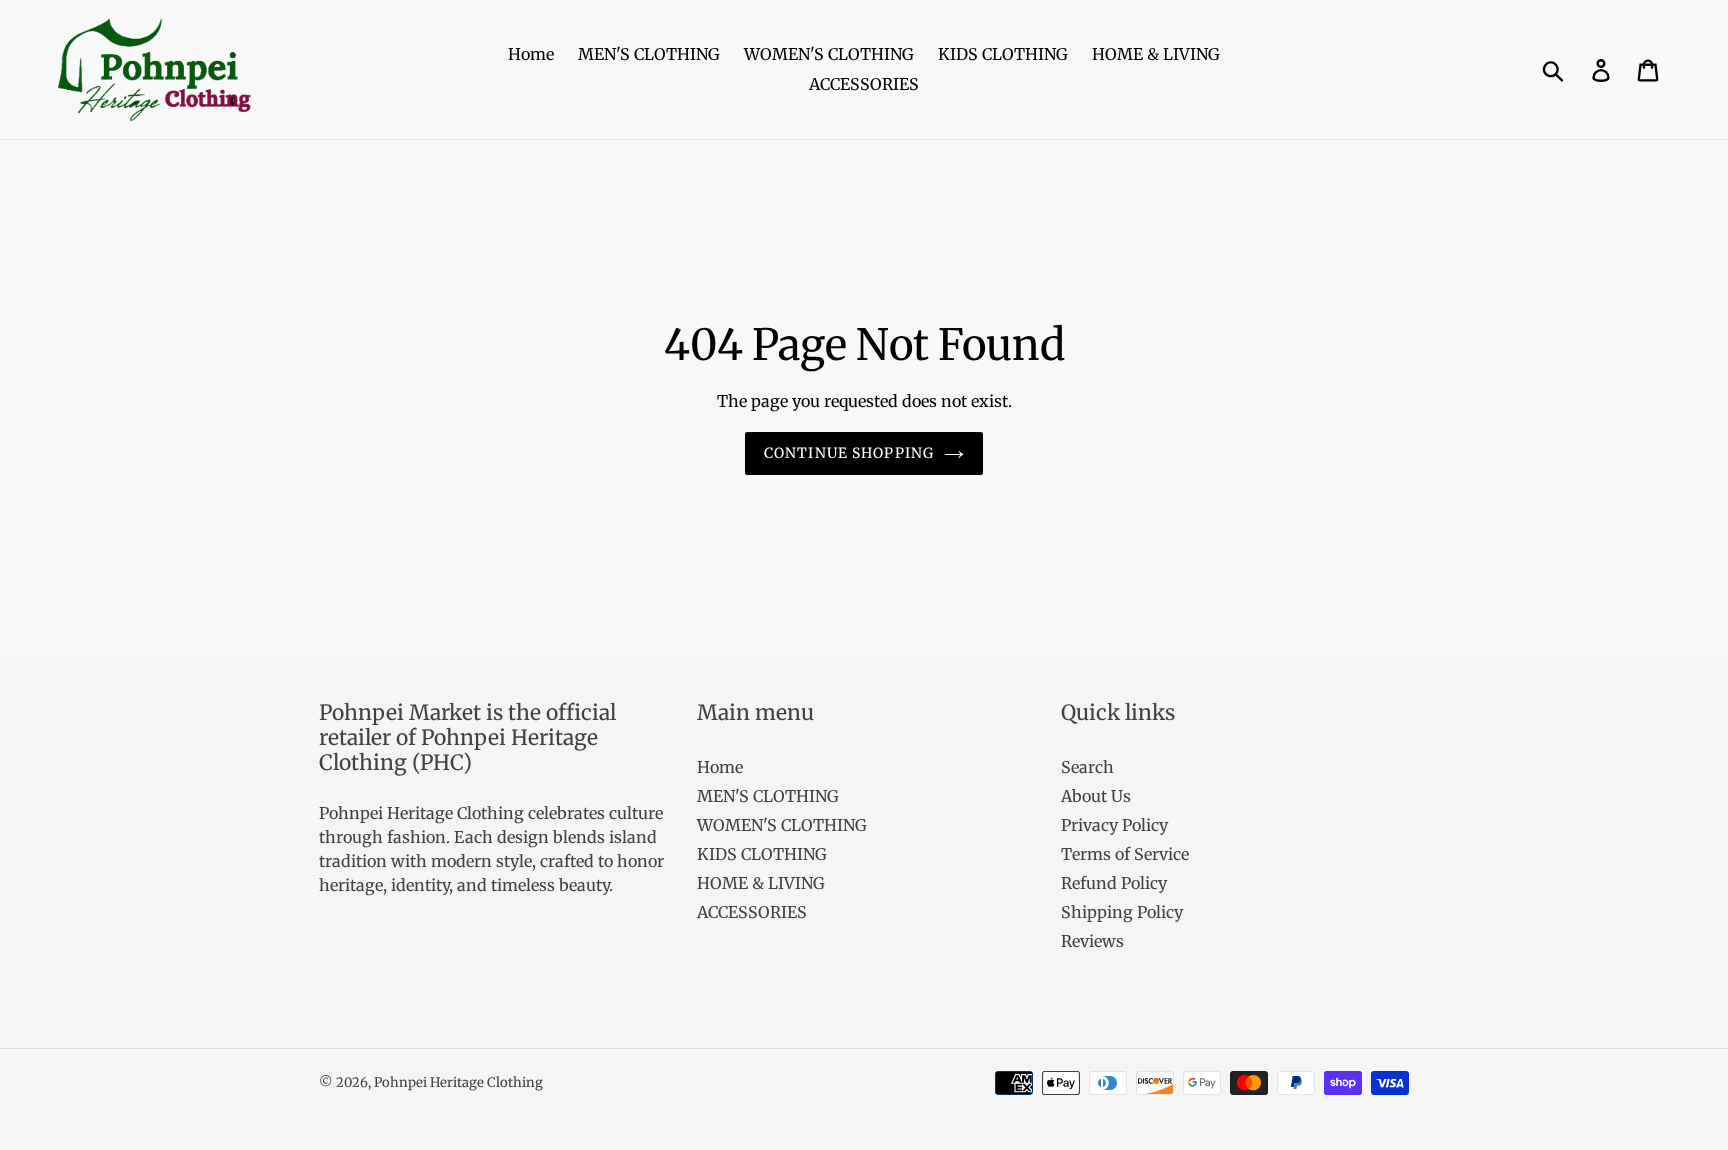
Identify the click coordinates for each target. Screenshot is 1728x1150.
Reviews (1092, 941)
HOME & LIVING (761, 883)
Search (1087, 767)
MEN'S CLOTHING (768, 796)
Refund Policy (1114, 883)
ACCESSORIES (752, 912)
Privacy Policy (1114, 825)
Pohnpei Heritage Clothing (458, 1082)
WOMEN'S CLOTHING (782, 825)
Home (720, 767)
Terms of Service (1125, 854)
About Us (1096, 796)
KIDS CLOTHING (762, 854)
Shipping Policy (1122, 912)
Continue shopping (849, 453)
